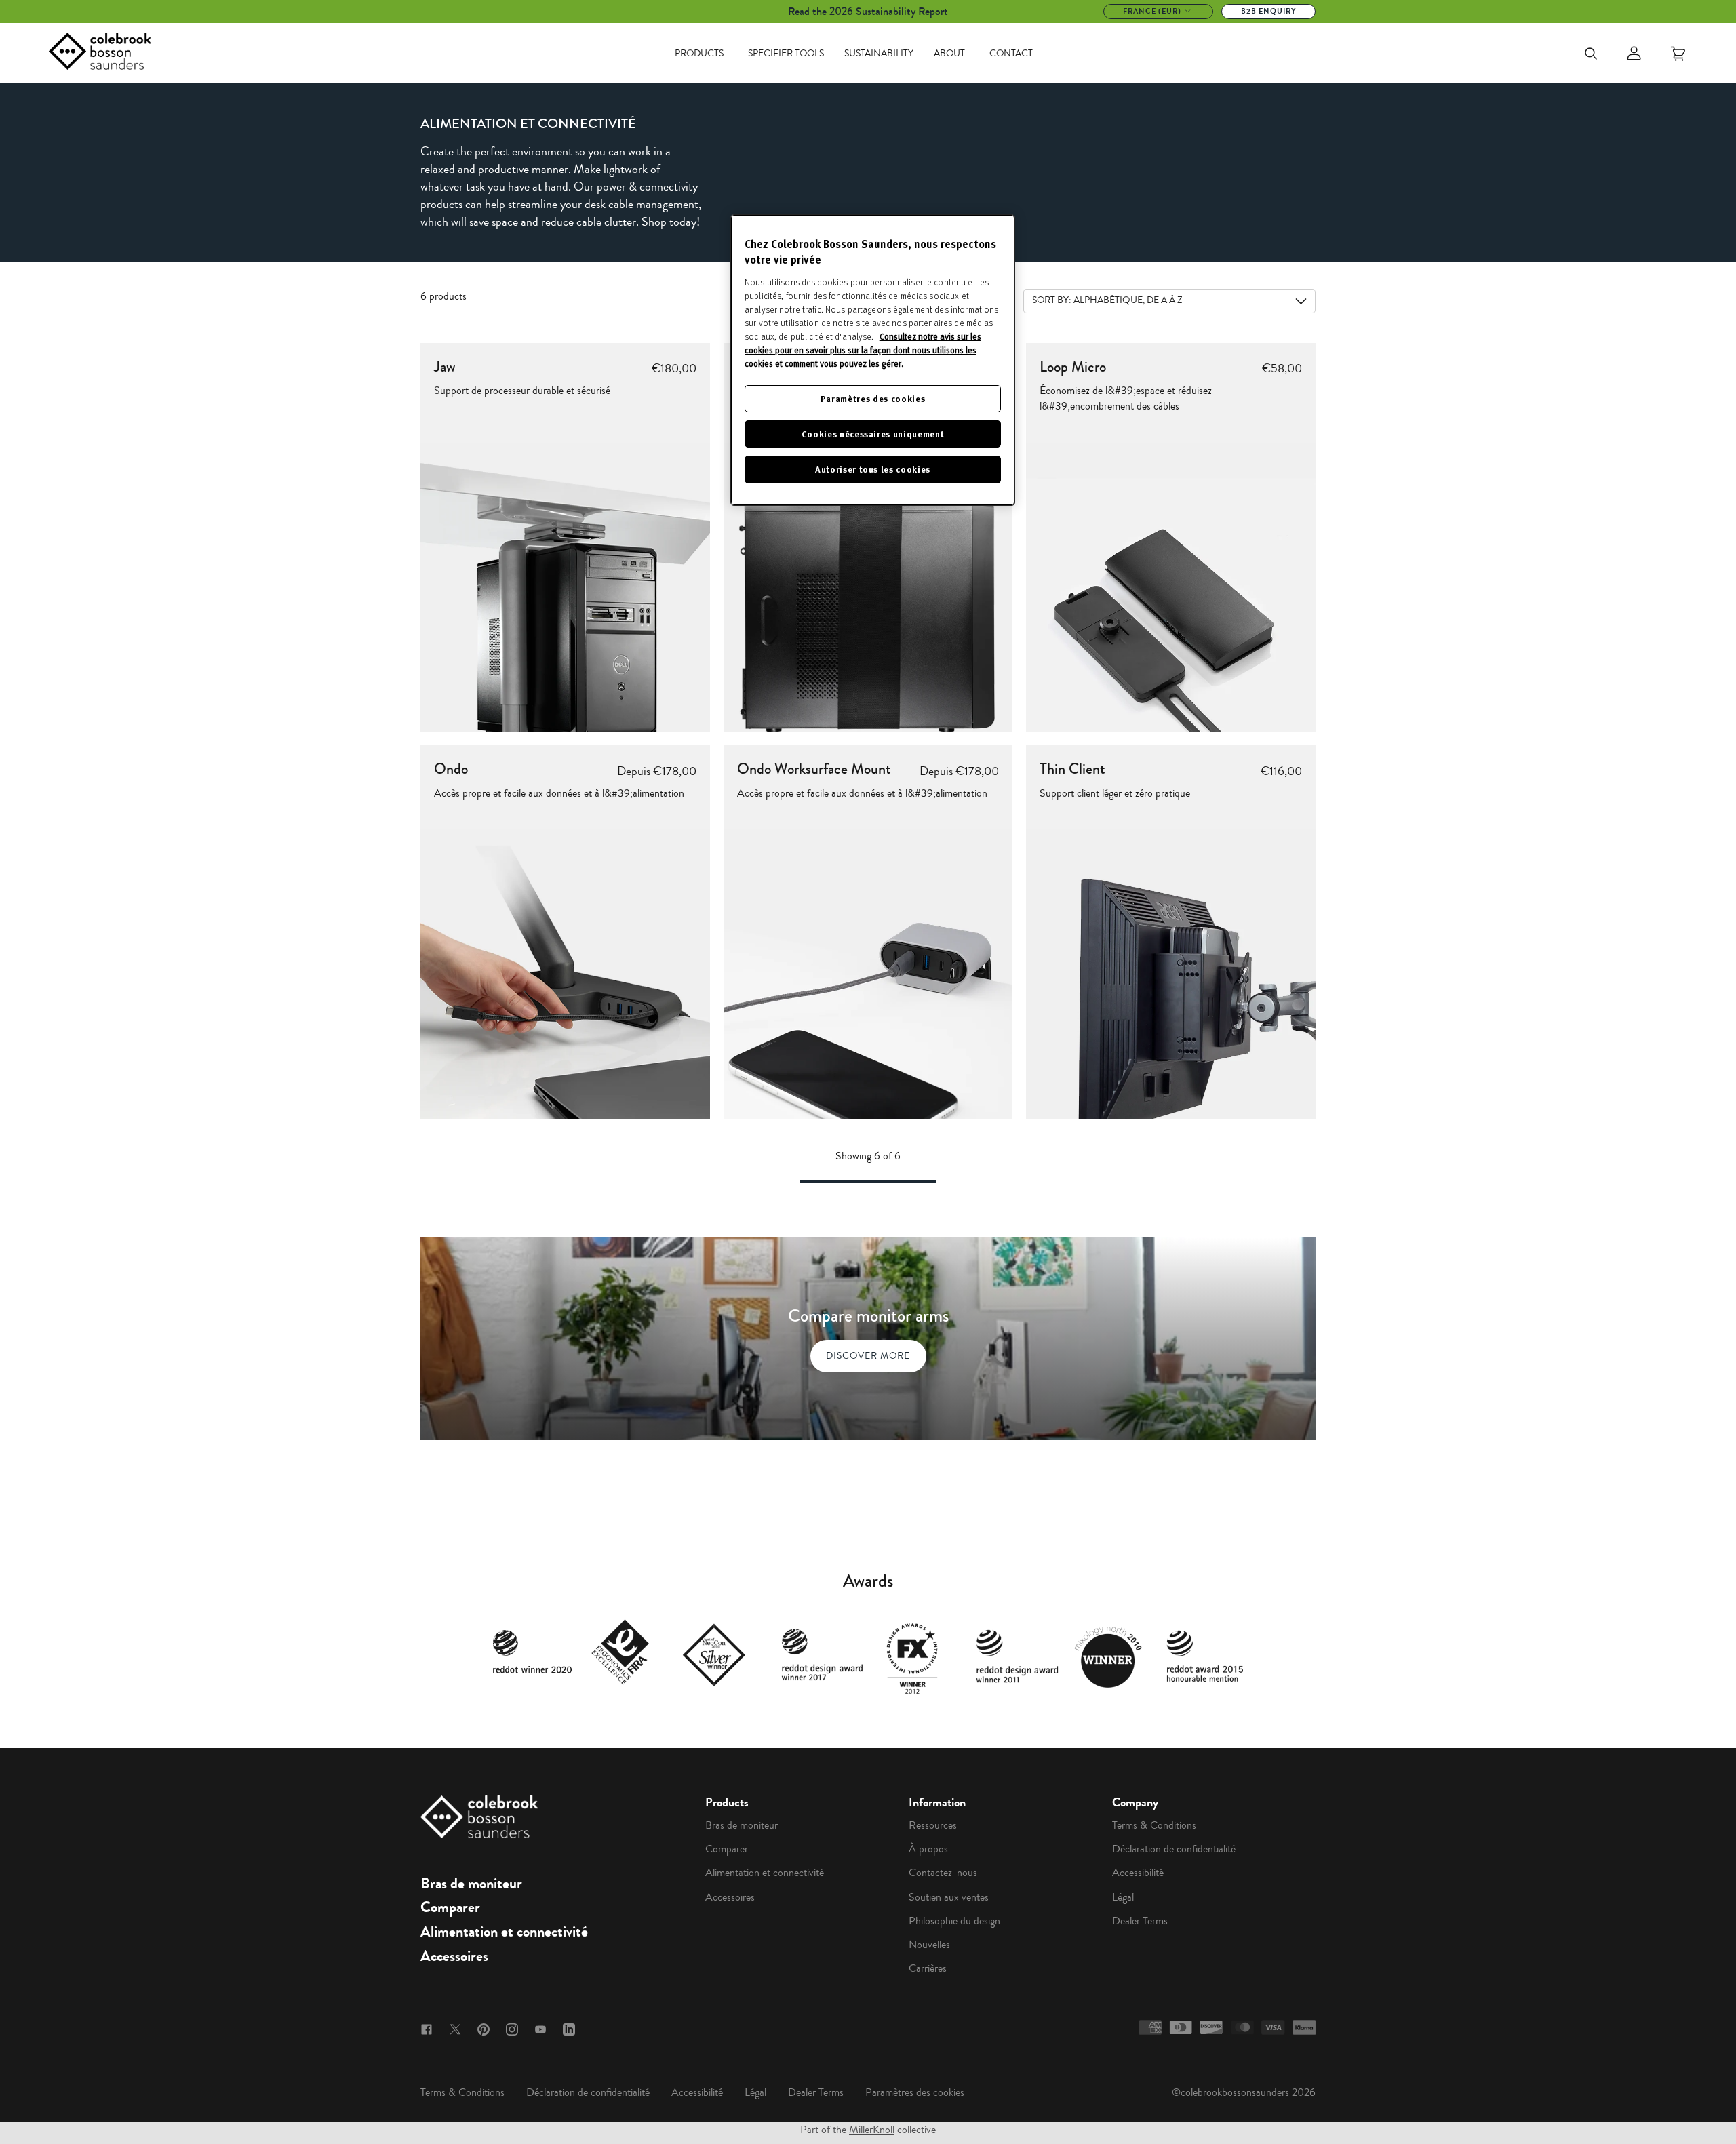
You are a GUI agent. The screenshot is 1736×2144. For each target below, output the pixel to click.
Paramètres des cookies (915, 2092)
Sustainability (879, 54)
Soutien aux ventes (949, 1897)
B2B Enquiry (1268, 11)
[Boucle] (868, 588)
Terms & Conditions (1154, 1825)
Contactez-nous (943, 1873)
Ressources (933, 1825)
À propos (928, 1849)
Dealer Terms (1140, 1921)
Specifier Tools (786, 54)
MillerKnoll (872, 2130)
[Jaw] (565, 588)
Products (699, 54)
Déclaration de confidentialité (1174, 1849)
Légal (1123, 1897)
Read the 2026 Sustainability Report (868, 11)
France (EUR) (1152, 11)
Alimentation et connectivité (504, 1932)
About (949, 54)
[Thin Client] (1171, 974)
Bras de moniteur (471, 1884)
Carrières (928, 1968)
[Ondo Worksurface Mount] (868, 974)
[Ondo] (565, 974)
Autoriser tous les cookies (873, 469)
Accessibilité (1138, 1873)
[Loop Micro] (1171, 588)
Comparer (450, 1907)
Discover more (868, 1356)
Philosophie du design (954, 1921)
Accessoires (454, 1956)
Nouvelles (929, 1945)
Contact (1011, 54)
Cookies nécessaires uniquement (873, 434)
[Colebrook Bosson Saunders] (100, 54)
